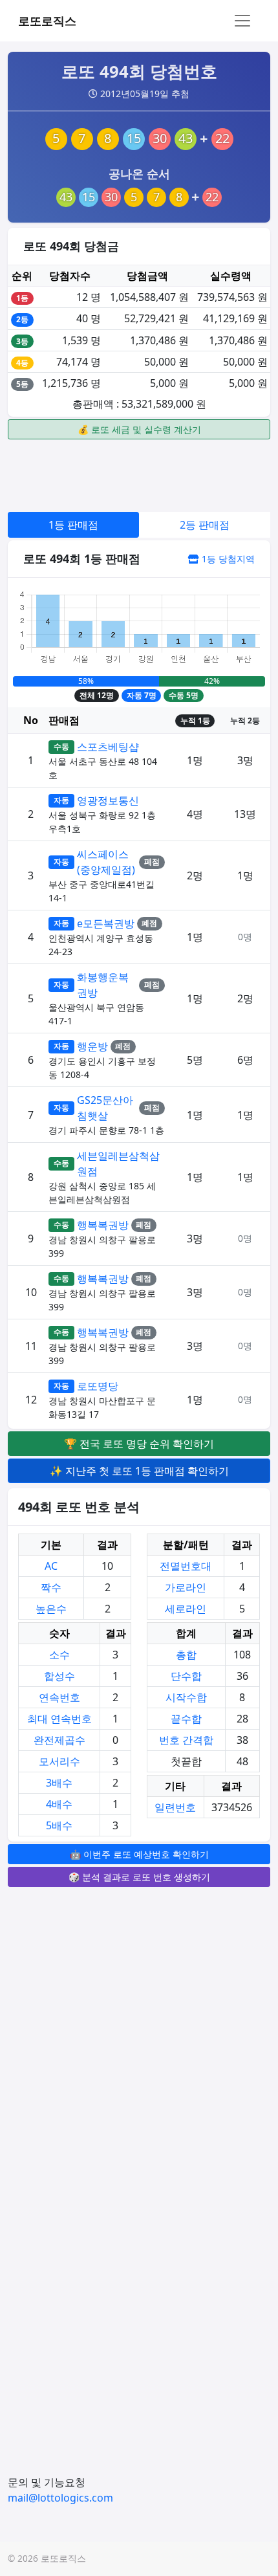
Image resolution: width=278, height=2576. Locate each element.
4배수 (59, 1804)
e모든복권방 (106, 923)
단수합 (186, 1676)
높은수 (51, 1609)
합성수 (59, 1676)
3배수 (59, 1783)
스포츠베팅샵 (108, 747)
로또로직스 (47, 21)
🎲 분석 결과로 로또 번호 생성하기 (139, 1877)
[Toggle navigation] (242, 21)
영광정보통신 (108, 800)
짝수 (51, 1587)
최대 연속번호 (59, 1719)
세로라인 (186, 1609)
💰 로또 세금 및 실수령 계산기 (139, 429)
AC (51, 1566)
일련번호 (175, 1807)
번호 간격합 (186, 1740)
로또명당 (98, 1386)
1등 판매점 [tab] (73, 525)
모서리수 (59, 1761)
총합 (186, 1655)
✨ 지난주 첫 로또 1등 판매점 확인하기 (139, 1471)
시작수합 (186, 1697)
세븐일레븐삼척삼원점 (118, 1163)
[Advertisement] (139, 474)
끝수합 (186, 1719)
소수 (59, 1655)
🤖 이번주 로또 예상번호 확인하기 (139, 1854)
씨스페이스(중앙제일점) (106, 862)
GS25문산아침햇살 (105, 1108)
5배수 (59, 1825)
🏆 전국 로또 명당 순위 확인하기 (139, 1444)
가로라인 (186, 1587)
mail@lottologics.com (60, 2498)
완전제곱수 (59, 1740)
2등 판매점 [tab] (205, 525)
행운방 (92, 1046)
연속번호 (59, 1697)
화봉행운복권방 (103, 985)
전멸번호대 (186, 1566)
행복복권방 (103, 1225)
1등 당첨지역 (227, 559)
